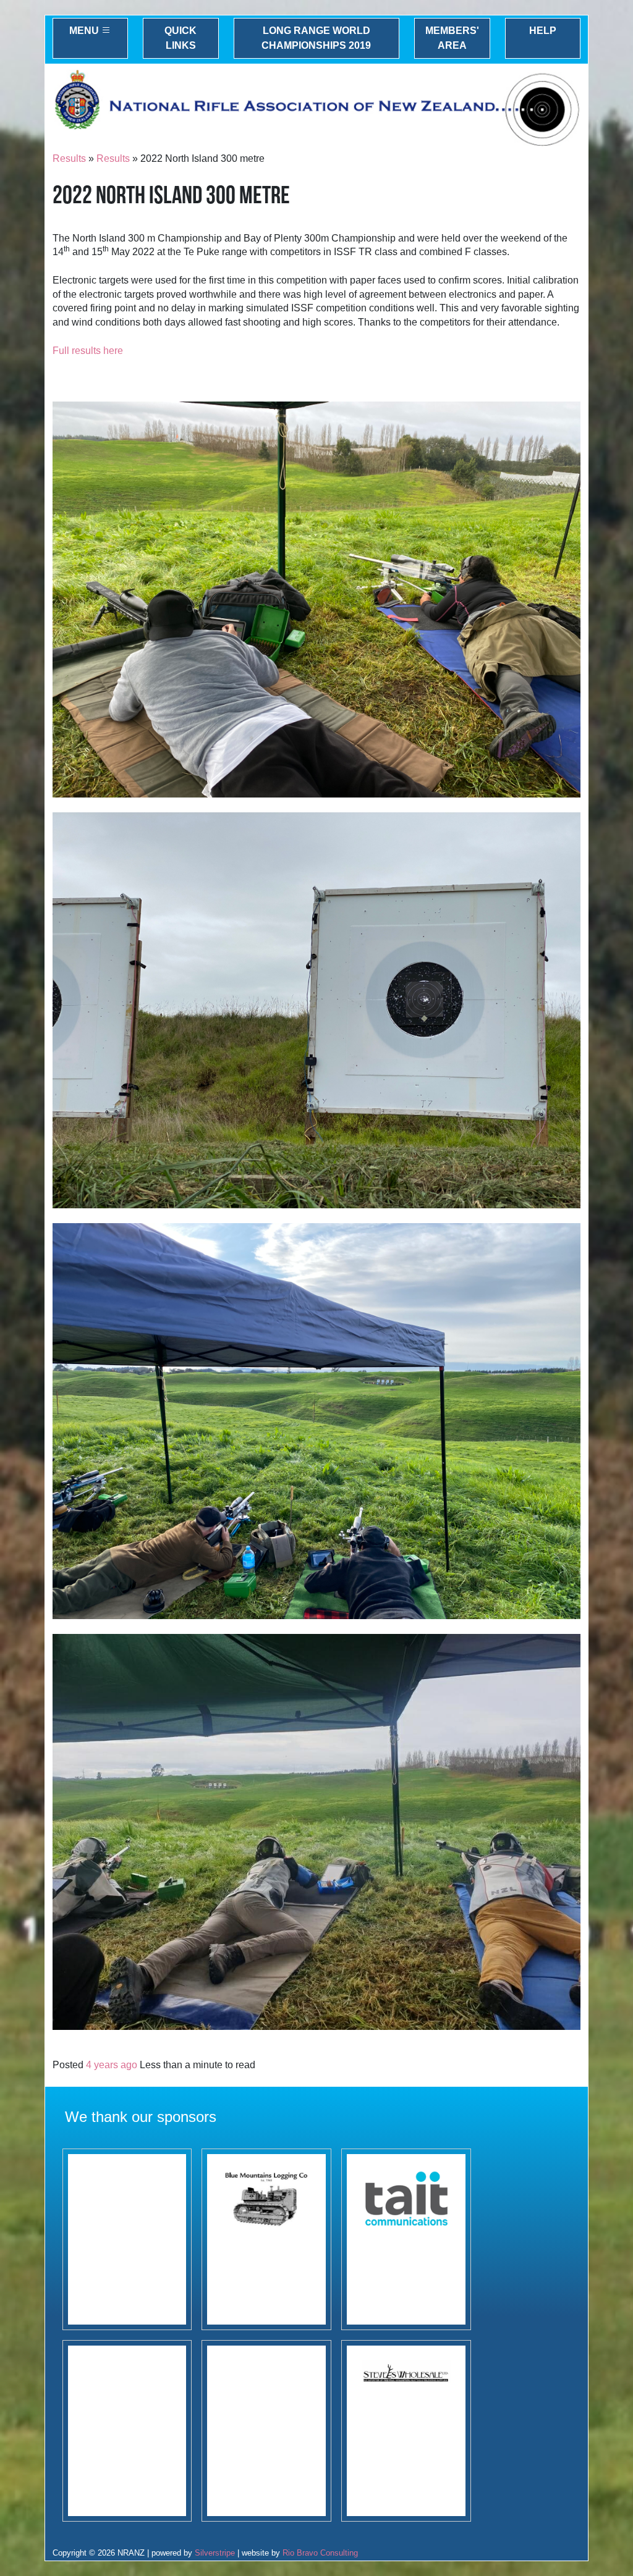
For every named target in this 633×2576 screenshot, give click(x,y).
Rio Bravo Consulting (320, 2553)
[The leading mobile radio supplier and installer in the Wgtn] (406, 2239)
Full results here (88, 351)
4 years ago (112, 2065)
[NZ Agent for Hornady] (406, 2431)
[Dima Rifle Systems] (266, 2431)
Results (69, 158)
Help (543, 31)
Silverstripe (215, 2553)
